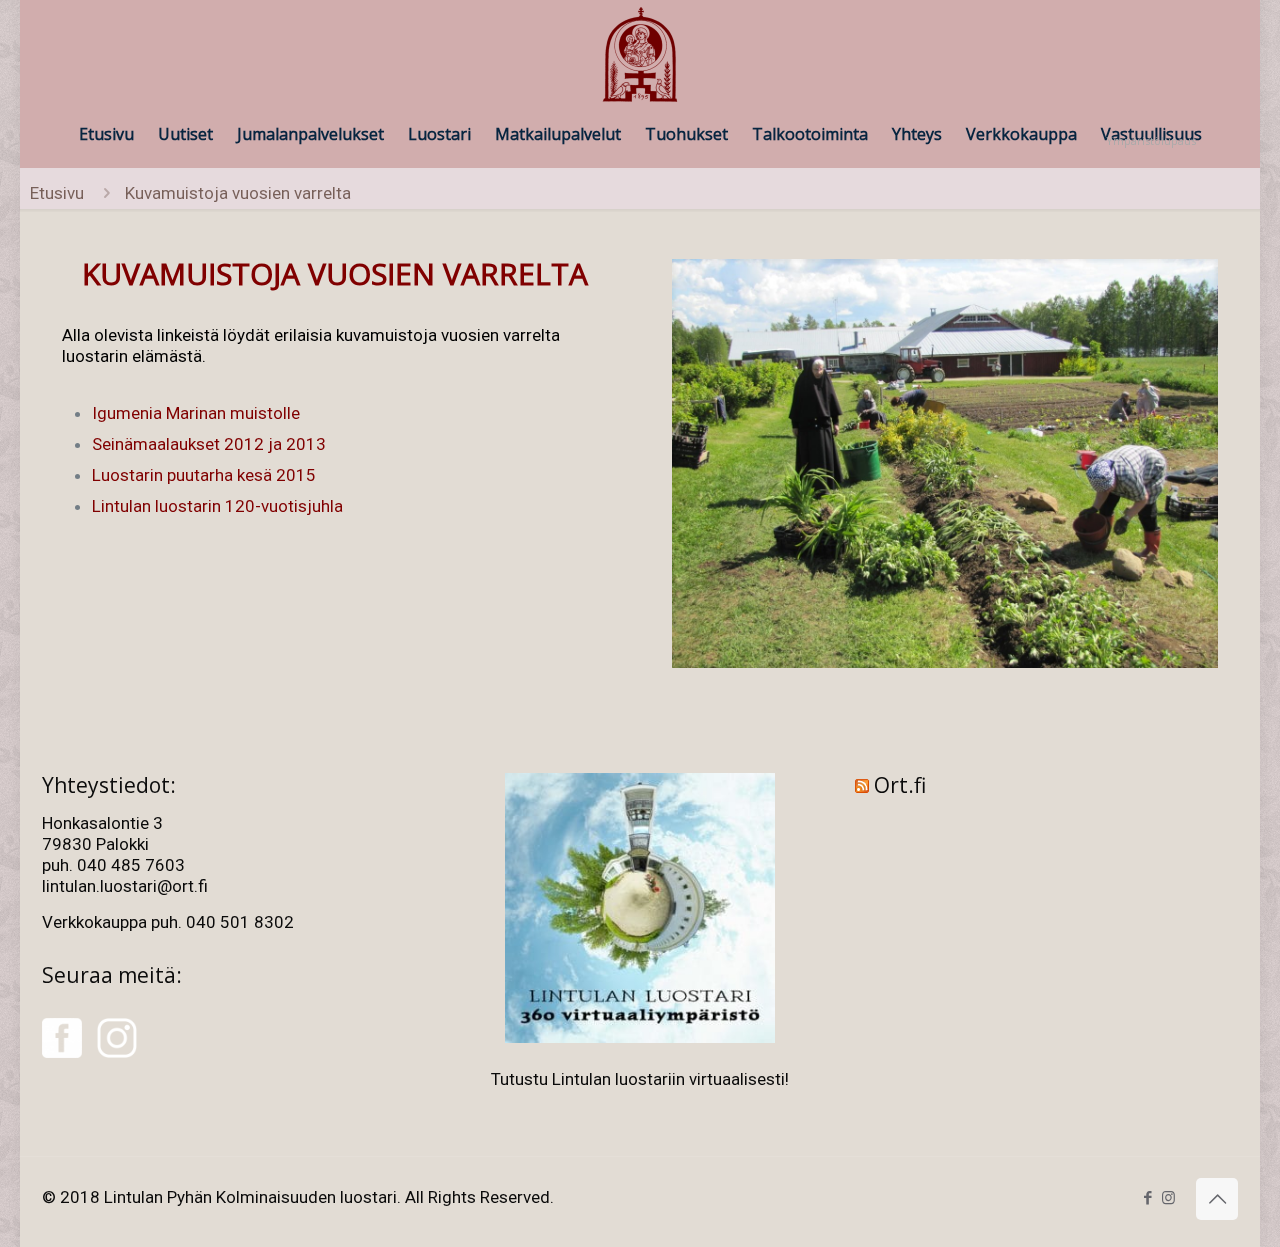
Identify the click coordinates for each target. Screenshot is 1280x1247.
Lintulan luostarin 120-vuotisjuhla (217, 506)
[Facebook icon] (1147, 1198)
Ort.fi (900, 785)
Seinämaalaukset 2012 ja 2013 (209, 444)
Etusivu (57, 193)
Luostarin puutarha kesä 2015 (204, 475)
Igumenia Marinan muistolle (196, 413)
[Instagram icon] (1168, 1198)
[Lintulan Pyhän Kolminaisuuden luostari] (640, 56)
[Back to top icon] (1217, 1199)
